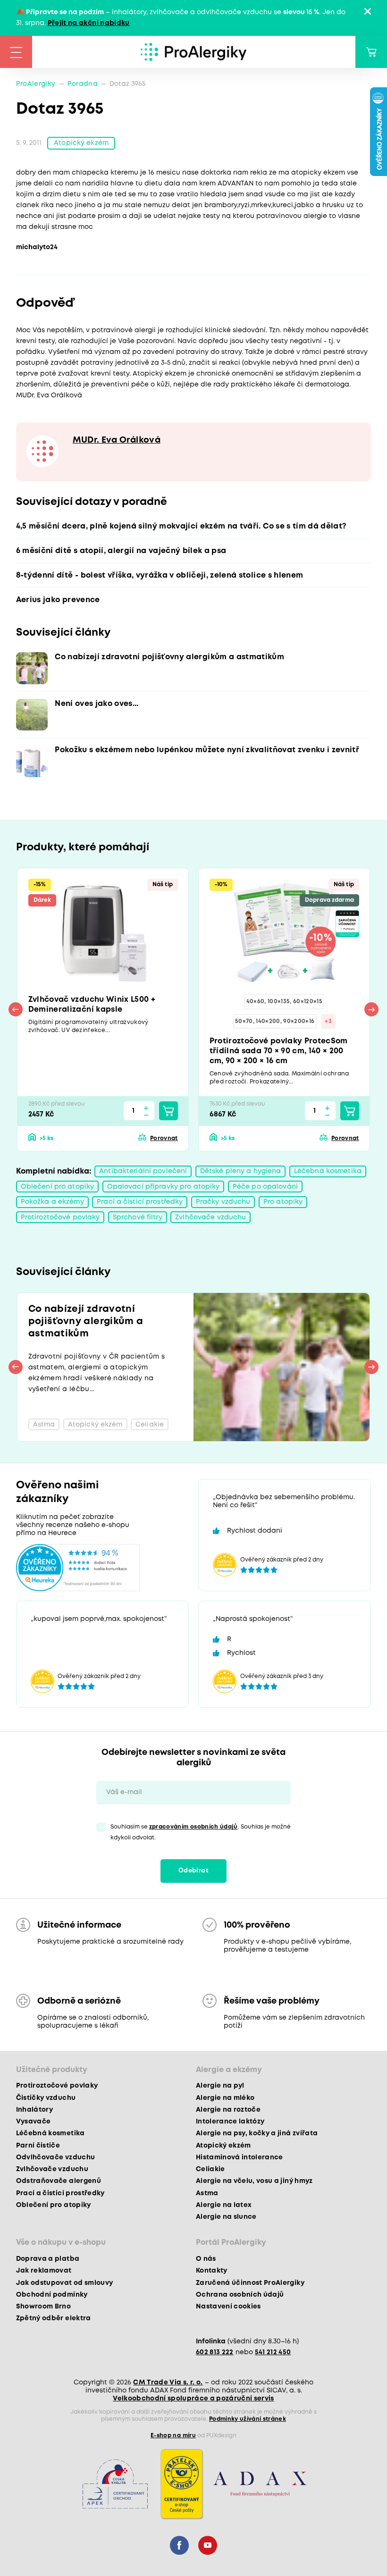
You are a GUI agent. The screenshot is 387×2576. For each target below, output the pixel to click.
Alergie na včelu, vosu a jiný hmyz (254, 2181)
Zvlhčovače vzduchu (210, 1217)
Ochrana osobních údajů (240, 2295)
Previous (16, 1009)
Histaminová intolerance (240, 2157)
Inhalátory (34, 2110)
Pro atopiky (283, 1202)
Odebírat (193, 1871)
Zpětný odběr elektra (54, 2318)
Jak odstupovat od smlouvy (65, 2283)
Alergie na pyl (220, 2086)
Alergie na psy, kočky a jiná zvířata (257, 2133)
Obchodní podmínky (52, 2295)
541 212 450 (273, 2352)
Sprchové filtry (138, 1217)
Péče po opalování (265, 1187)
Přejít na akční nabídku (89, 23)
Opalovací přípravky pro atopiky (164, 1187)
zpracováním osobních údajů (193, 1827)
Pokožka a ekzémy (52, 1202)
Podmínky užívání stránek (248, 2419)
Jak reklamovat (44, 2271)
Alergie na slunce (226, 2217)
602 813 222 (215, 2352)
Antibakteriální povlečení (143, 1171)
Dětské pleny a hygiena (241, 1171)
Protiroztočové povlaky (60, 1217)
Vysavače (34, 2122)
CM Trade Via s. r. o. (168, 2383)
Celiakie (210, 2169)
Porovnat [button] (164, 1138)
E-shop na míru (173, 2436)
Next (371, 1009)
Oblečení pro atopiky (57, 1187)
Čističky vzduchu (46, 2098)
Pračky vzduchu (223, 1202)
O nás (206, 2259)
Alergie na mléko (225, 2098)
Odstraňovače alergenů (59, 2181)
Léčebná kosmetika (328, 1171)
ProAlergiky (36, 84)
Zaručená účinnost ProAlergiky (250, 2283)
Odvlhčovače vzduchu (55, 2157)
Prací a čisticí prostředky (140, 1202)
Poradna (83, 84)
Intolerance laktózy (230, 2122)
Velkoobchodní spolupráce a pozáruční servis (193, 2399)
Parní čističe (38, 2146)
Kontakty (212, 2271)
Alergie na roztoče (228, 2110)
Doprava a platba (48, 2259)
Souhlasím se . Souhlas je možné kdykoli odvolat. (201, 1832)
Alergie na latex (224, 2205)
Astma (207, 2193)
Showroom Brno (43, 2307)
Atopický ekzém (81, 143)
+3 (328, 1021)
